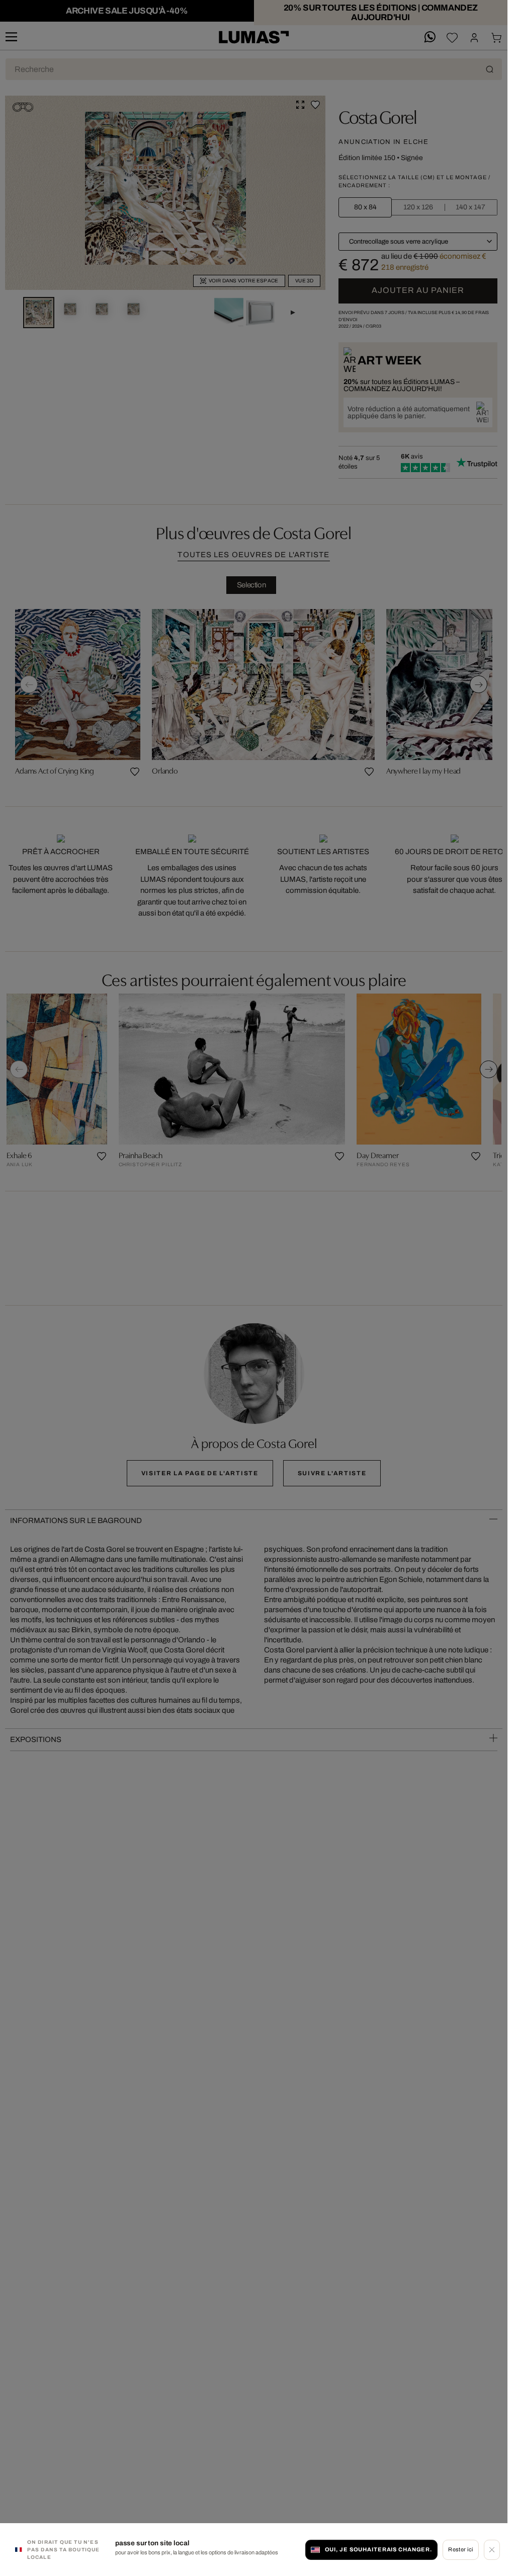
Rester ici (460, 2549)
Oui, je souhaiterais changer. (379, 2549)
